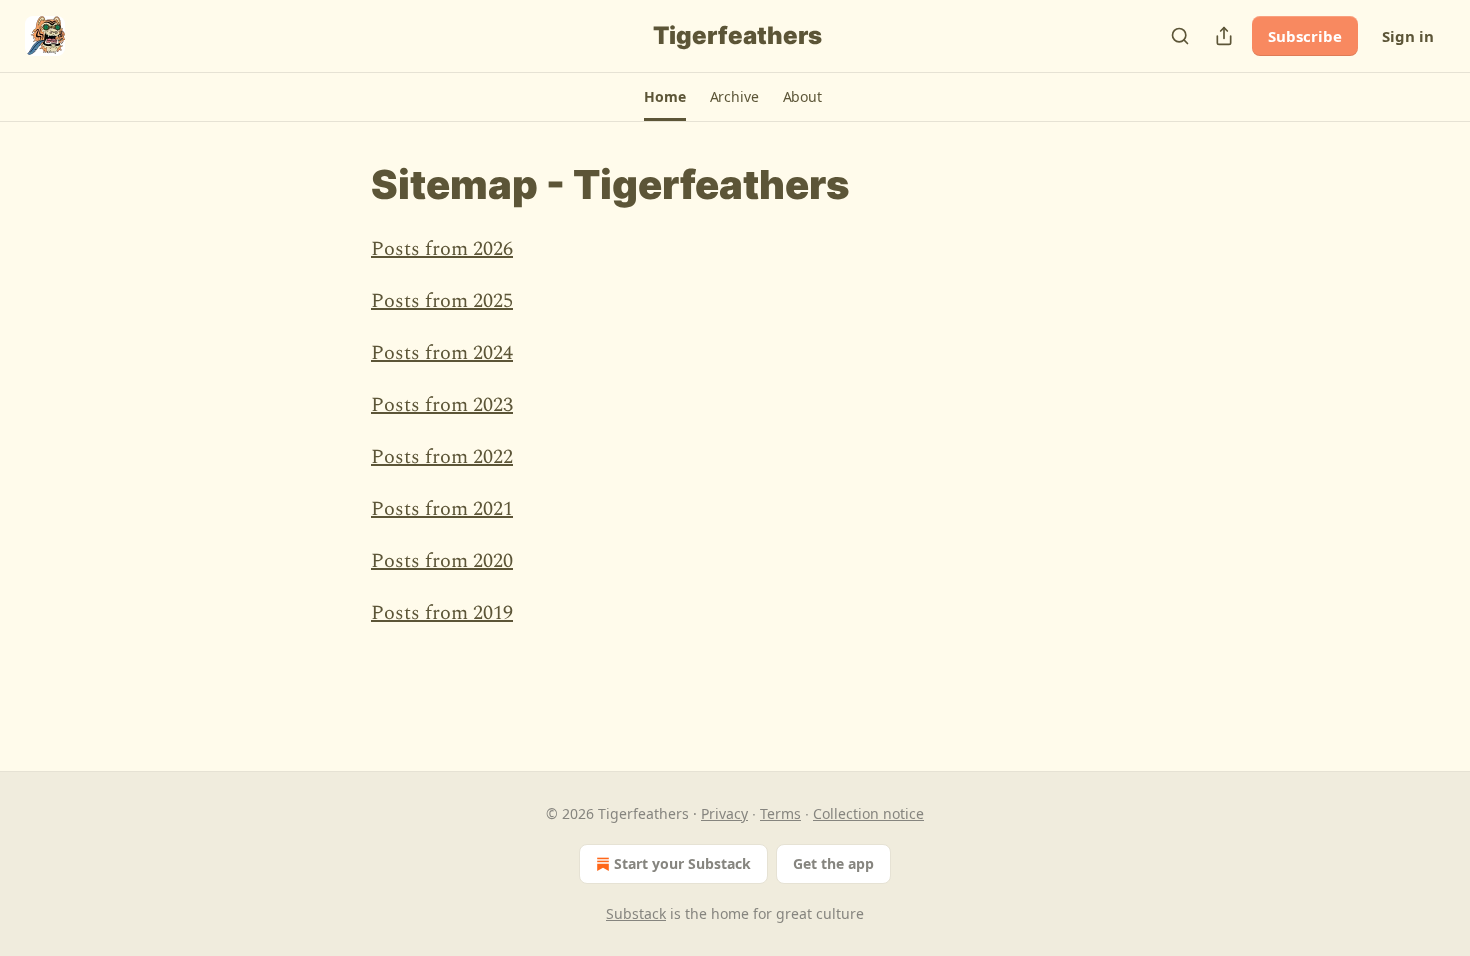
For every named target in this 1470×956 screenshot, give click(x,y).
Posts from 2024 (442, 353)
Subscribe (1305, 36)
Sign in (1408, 36)
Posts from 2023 (442, 405)
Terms (780, 813)
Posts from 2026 (442, 249)
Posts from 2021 (442, 509)
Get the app (833, 863)
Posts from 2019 (442, 613)
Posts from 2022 (442, 457)
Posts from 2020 (442, 561)
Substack (636, 913)
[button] (664, 97)
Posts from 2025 (442, 301)
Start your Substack (682, 863)
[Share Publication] (1224, 36)
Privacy (724, 813)
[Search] (1180, 36)
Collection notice (868, 813)
